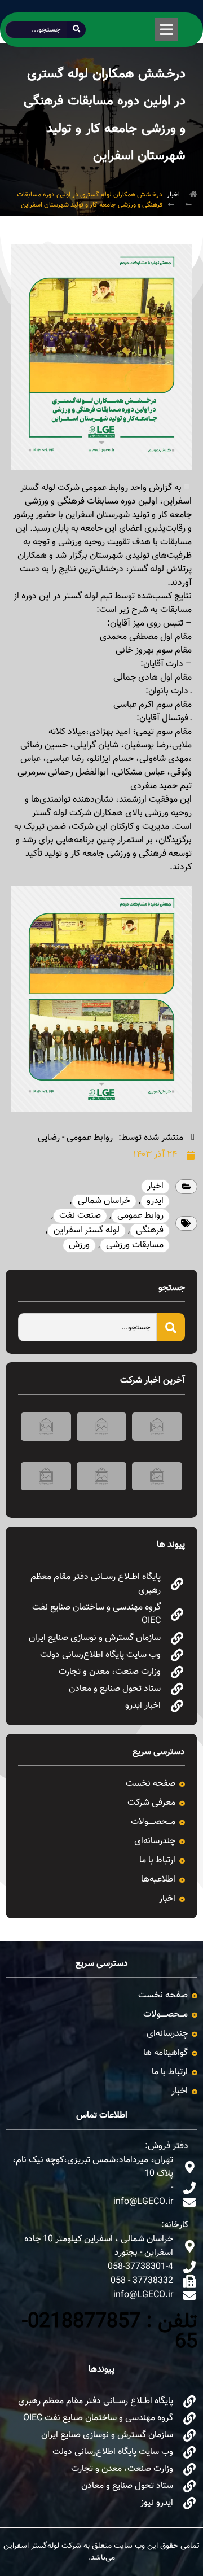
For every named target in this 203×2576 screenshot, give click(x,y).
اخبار (173, 195)
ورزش (79, 1245)
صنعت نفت (80, 1216)
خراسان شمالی (104, 1201)
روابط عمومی (140, 1216)
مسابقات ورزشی (135, 1245)
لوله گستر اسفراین (87, 1230)
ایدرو (155, 1201)
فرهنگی (150, 1230)
